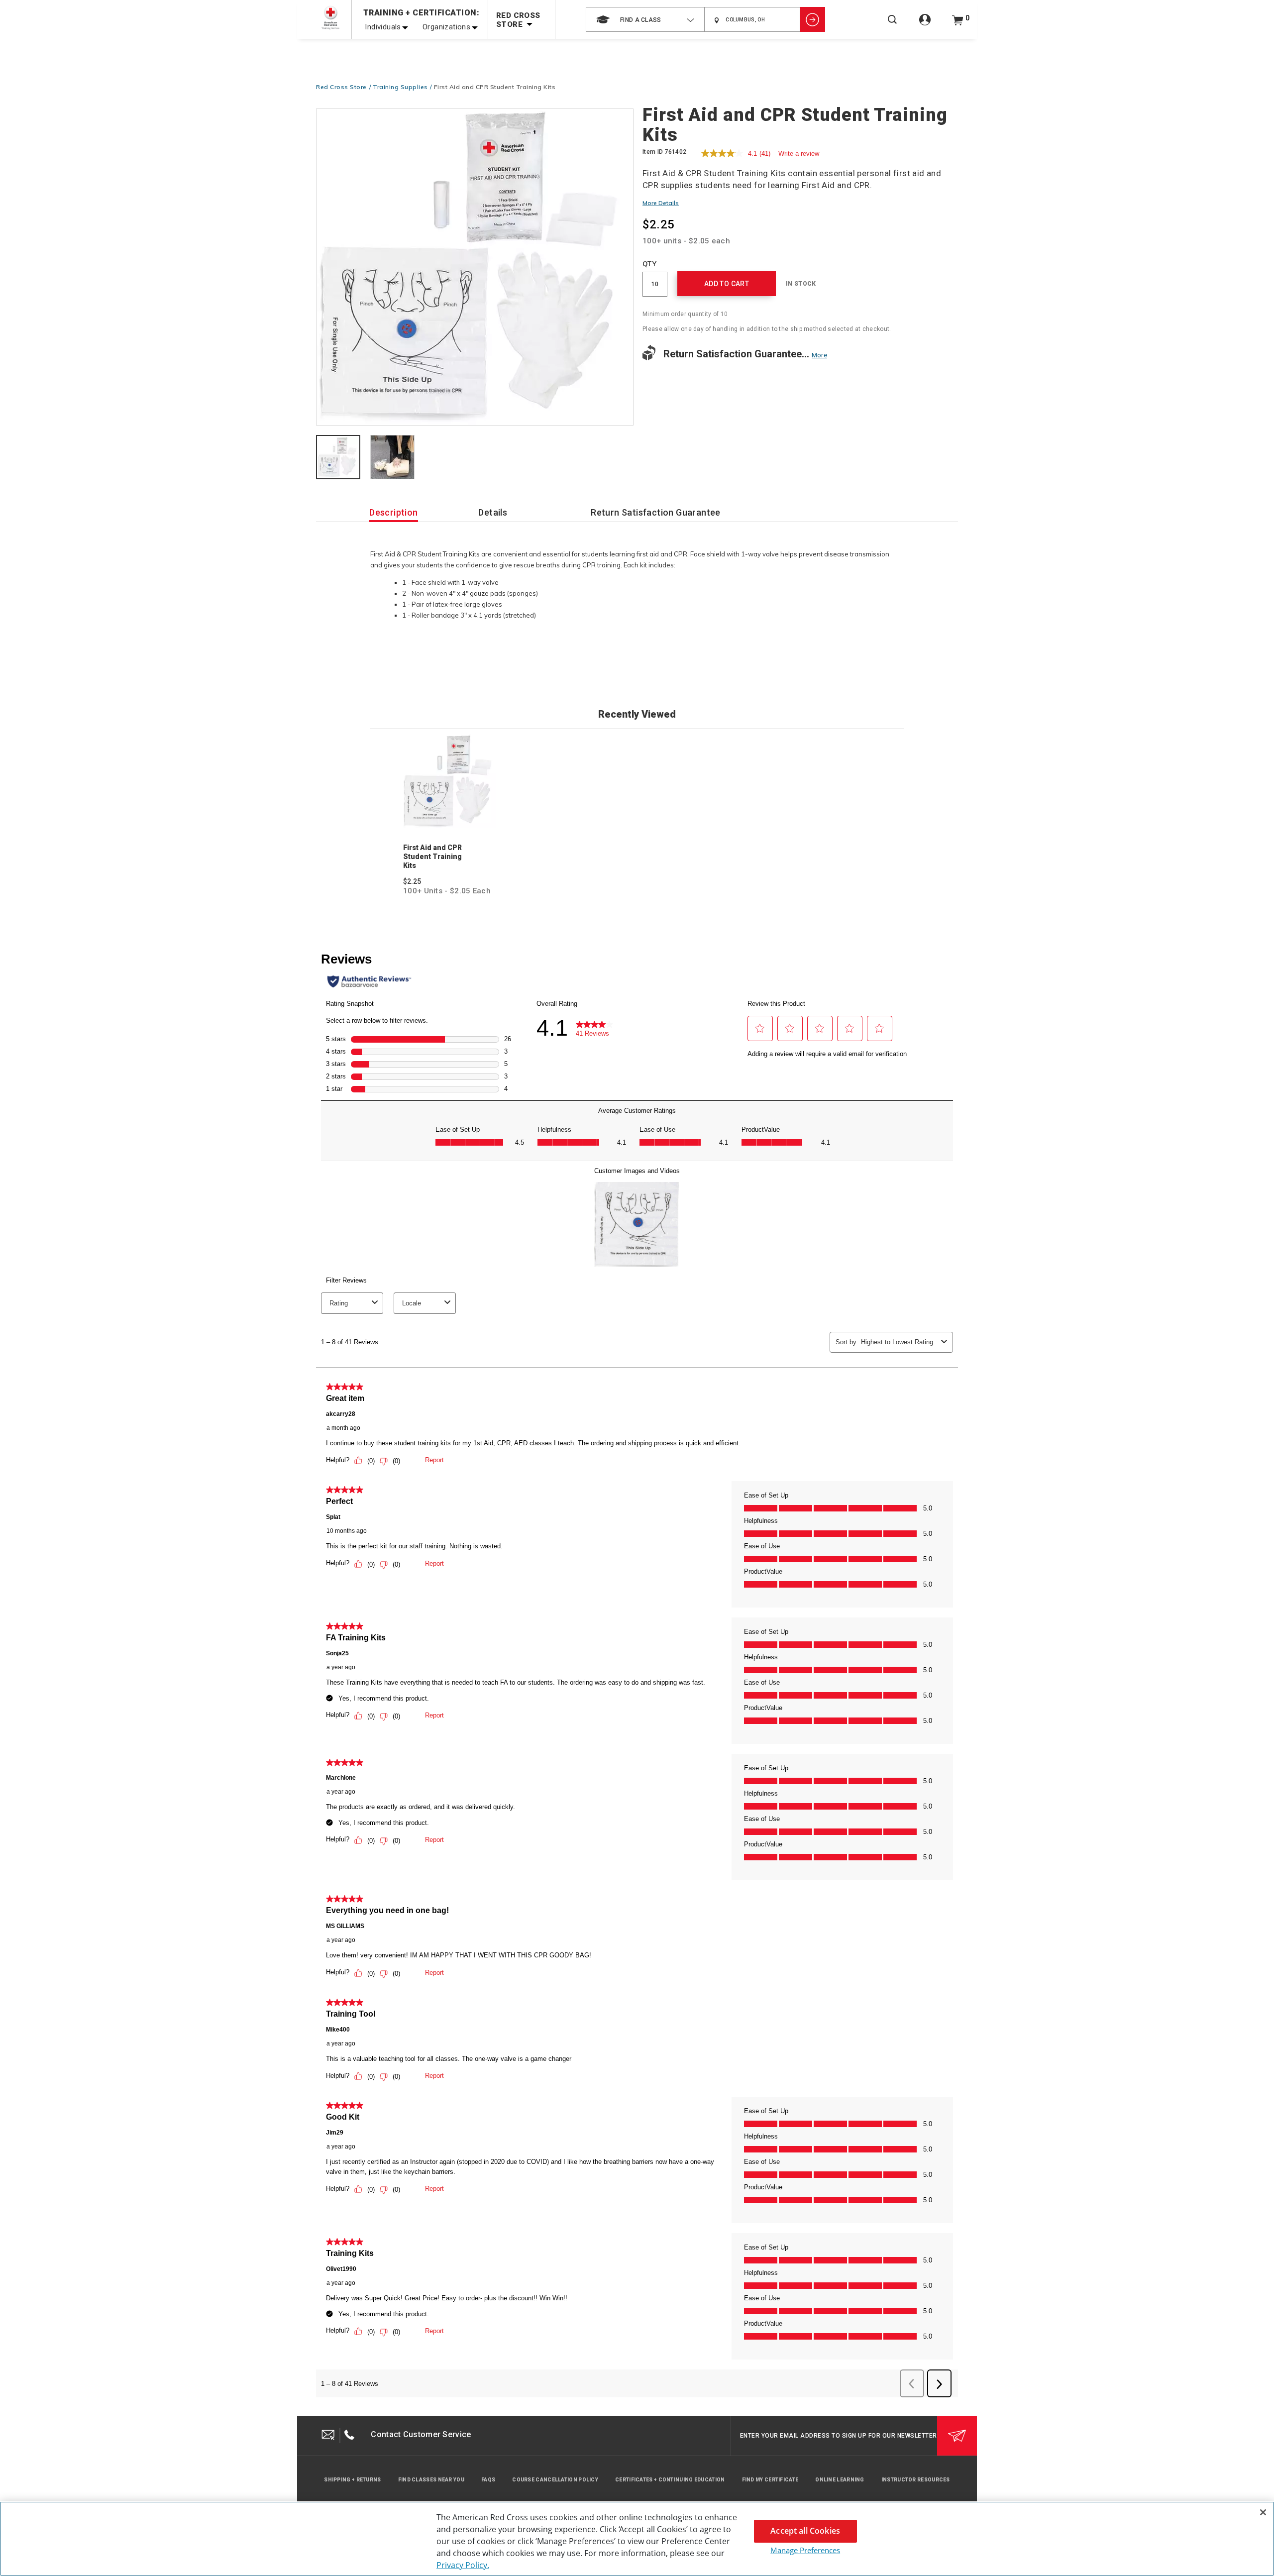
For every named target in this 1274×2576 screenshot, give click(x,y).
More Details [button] (661, 203)
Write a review (799, 154)
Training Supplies (400, 87)
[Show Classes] (813, 19)
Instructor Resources (916, 2480)
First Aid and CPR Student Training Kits (432, 857)
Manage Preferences (805, 2550)
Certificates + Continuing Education (670, 2480)
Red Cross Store (341, 87)
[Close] (1263, 2512)
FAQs (488, 2480)
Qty (649, 264)
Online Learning (840, 2480)
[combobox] (645, 19)
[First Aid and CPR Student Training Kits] (475, 268)
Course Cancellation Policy (555, 2480)
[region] (637, 2539)
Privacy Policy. (463, 2565)
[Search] (892, 26)
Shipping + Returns (352, 2480)
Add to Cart (727, 284)
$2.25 (412, 881)
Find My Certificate (770, 2480)
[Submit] (957, 2436)
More (819, 355)
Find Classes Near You (431, 2480)
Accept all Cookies (805, 2531)
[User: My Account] (925, 25)
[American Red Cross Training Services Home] (330, 18)
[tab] (338, 458)
